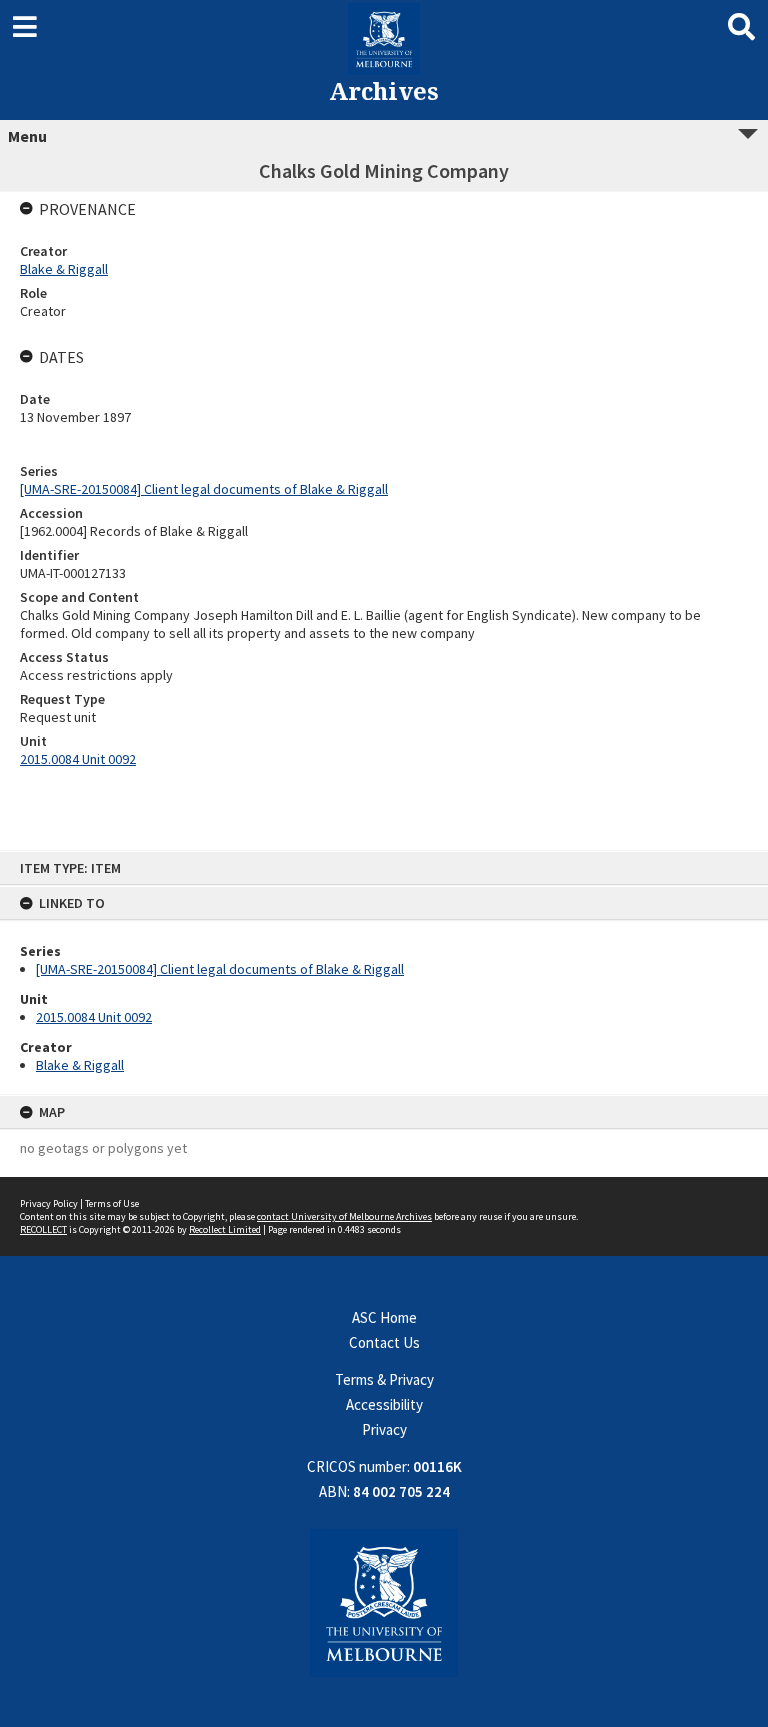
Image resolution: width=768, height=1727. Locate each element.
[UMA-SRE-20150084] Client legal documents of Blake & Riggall (220, 969)
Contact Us (384, 1342)
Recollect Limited (225, 1229)
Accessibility (384, 1404)
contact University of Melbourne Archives (344, 1216)
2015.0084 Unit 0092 (94, 1017)
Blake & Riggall (80, 1065)
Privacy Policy (49, 1203)
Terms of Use (112, 1203)
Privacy (384, 1429)
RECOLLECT (43, 1229)
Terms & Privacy (384, 1379)
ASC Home (384, 1317)
